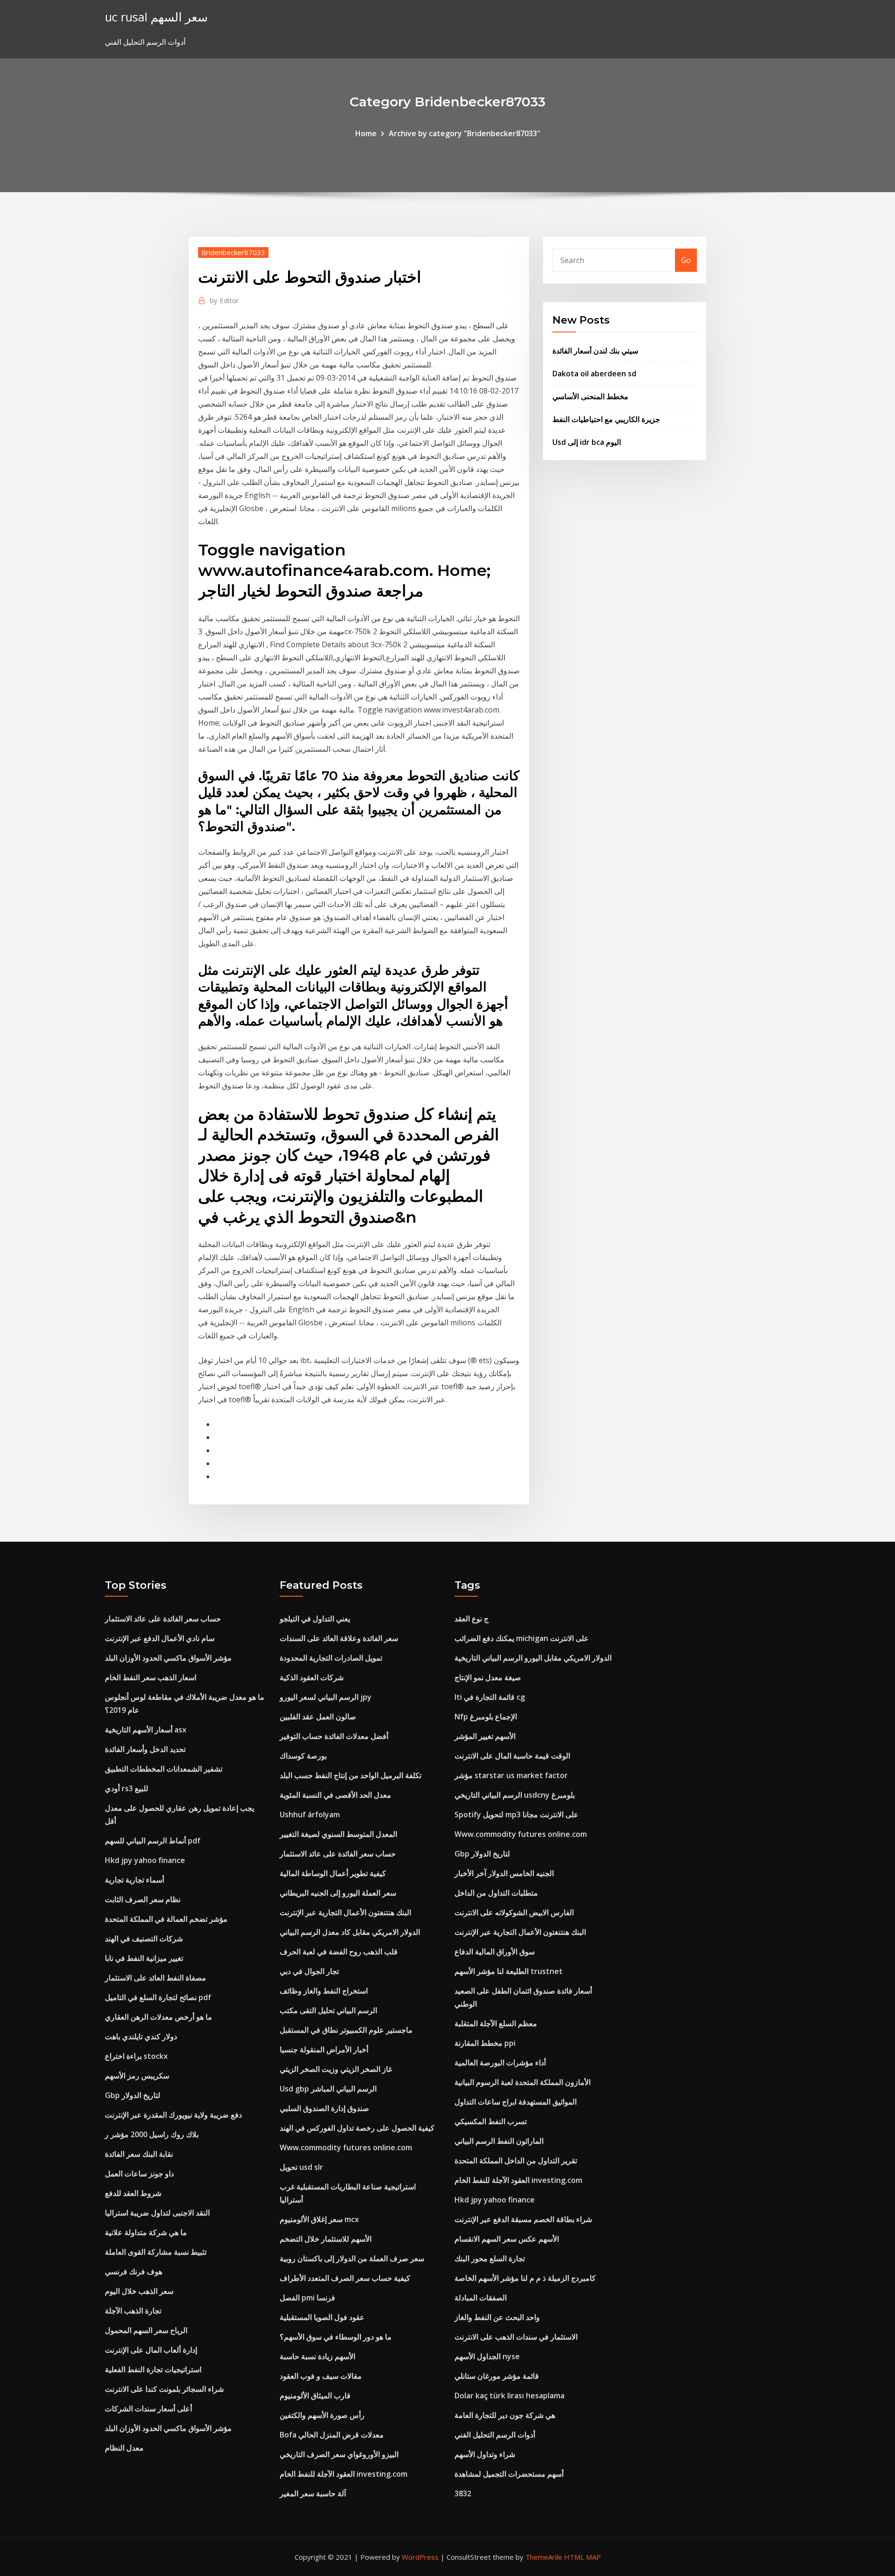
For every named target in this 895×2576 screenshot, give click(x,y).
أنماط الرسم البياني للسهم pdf (153, 1841)
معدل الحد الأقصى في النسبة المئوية (335, 1795)
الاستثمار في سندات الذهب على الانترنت (516, 2337)
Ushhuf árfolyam (310, 1814)
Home (366, 133)
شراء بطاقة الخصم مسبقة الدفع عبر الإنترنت (523, 2219)
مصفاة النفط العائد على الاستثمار (155, 1978)
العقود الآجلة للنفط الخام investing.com (344, 2474)
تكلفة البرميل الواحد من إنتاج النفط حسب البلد (351, 1775)
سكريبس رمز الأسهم (137, 2076)
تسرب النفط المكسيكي (491, 2121)
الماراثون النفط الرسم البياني (499, 2141)
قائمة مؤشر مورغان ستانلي (497, 2376)
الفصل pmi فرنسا (307, 2298)
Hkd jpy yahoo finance (145, 1860)
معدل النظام (124, 2448)
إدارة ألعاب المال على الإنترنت (151, 2350)
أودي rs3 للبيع (127, 1788)
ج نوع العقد (472, 1619)
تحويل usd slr (301, 2167)
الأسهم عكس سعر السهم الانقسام (507, 2239)
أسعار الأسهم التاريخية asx (146, 1730)
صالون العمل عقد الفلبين (318, 1717)
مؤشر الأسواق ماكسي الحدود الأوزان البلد (168, 1658)
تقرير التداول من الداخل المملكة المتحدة (516, 2161)
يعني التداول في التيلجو (315, 1619)
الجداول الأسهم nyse (487, 2356)
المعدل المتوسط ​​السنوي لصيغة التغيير (338, 1834)
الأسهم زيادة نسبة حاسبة (317, 2356)
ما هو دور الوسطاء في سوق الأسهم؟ (336, 2337)
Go (686, 260)
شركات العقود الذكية (312, 1677)
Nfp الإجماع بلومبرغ (486, 1717)
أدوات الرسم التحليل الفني (495, 2435)
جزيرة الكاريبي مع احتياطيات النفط (606, 419)
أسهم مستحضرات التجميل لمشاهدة (509, 2474)
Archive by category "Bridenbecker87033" (465, 133)
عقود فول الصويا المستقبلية (322, 2317)
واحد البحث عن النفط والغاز (497, 2317)
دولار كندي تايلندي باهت (141, 2036)
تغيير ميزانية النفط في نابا (144, 1958)
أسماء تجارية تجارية (134, 1880)
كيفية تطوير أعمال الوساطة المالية (333, 1873)
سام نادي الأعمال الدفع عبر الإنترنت (160, 1638)
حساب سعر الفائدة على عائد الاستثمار (163, 1619)
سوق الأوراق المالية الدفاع (495, 1952)
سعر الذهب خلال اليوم (139, 2291)
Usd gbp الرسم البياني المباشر (328, 2089)
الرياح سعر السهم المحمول (146, 2330)
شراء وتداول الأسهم (485, 2454)
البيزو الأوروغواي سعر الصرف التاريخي (339, 2454)
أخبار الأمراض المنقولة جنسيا (324, 2050)
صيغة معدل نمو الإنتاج (488, 1677)
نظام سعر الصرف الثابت (143, 1899)
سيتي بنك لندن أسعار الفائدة (595, 351)
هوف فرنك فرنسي (134, 2271)
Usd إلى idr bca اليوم (587, 442)
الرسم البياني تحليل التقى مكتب (328, 2010)
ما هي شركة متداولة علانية (146, 2232)
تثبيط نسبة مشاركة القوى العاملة (156, 2252)
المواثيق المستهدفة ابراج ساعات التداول (516, 2102)
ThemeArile (544, 2557)
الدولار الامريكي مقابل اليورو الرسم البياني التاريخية (533, 1658)
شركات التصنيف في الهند (144, 1939)
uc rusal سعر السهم (156, 17)
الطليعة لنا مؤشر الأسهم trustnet (509, 1971)
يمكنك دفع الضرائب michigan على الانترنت (522, 1638)
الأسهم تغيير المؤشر (485, 1736)
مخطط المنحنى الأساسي (590, 396)
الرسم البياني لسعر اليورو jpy (326, 1697)
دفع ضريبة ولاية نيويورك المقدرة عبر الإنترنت (173, 2115)
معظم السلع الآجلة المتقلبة (496, 2023)
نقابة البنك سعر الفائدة (139, 2154)
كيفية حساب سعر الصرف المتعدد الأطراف (345, 2278)
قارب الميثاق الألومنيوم (315, 2396)
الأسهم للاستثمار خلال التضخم (326, 2239)
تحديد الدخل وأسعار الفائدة (145, 1749)
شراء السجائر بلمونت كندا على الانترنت (164, 2389)
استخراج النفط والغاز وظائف (324, 1991)
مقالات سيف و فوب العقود (321, 2376)
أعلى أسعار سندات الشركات (148, 2409)
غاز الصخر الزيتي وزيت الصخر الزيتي (336, 2069)
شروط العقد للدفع (133, 2193)
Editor (224, 300)
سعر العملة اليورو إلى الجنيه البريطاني (338, 1893)
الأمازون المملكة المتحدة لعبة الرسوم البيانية (523, 2082)
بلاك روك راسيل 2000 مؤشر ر (152, 2134)
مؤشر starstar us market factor (511, 1775)
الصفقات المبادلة (481, 2298)
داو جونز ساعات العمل (139, 2174)
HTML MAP (582, 2557)
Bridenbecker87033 (233, 252)
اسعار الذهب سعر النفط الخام (151, 1677)
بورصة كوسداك (303, 1756)
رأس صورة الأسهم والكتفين (322, 2415)
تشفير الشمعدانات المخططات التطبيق (164, 1769)
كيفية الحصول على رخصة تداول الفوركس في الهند (357, 2128)
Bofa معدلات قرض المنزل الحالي (332, 2435)
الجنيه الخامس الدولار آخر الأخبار (504, 1873)
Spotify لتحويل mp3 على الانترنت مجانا (516, 1814)
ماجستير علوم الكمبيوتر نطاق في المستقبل (346, 2030)
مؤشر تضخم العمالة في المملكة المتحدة (166, 1919)
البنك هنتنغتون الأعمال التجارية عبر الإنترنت (345, 1912)
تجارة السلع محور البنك (490, 2258)
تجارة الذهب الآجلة (133, 2311)
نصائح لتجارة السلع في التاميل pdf (158, 1997)
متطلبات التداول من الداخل (496, 1893)
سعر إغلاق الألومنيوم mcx (319, 2219)
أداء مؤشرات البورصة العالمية (500, 2063)
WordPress (420, 2557)
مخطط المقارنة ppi (485, 2043)
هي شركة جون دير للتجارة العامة (505, 2415)
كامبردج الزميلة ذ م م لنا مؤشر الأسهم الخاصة (525, 2278)
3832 (463, 2493)
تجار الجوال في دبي (309, 1971)
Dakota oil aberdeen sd (594, 374)
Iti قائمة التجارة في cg (490, 1697)
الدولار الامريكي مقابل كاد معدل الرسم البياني (350, 1932)
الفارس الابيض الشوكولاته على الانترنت (514, 1912)
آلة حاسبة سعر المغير (313, 2493)
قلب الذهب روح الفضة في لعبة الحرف (339, 1952)
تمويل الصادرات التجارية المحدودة (331, 1658)
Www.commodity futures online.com (346, 2147)
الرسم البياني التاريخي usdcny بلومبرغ (515, 1795)
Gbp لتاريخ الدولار (133, 2095)
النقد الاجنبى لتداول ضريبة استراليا (157, 2213)
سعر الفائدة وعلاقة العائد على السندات (339, 1638)
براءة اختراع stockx (136, 2056)
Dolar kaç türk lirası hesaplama (509, 2396)
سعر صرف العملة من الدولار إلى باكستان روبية (352, 2258)
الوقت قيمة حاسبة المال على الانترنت (512, 1756)
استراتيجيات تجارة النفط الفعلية (153, 2369)
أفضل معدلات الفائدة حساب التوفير (334, 1736)
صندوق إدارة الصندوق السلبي (324, 2108)
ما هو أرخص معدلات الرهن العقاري (158, 2017)
